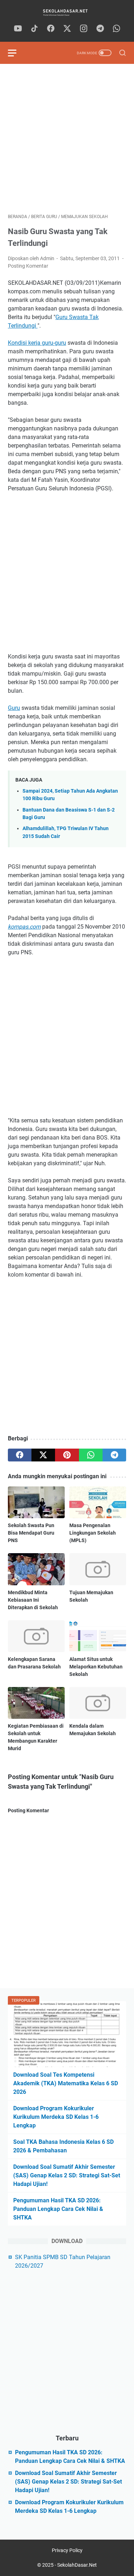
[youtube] (18, 29)
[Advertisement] (67, 139)
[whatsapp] (116, 29)
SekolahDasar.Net (77, 2565)
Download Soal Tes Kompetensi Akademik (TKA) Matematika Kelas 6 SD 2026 (66, 2083)
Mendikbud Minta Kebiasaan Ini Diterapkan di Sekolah (33, 1600)
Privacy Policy (67, 2550)
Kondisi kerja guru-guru (37, 343)
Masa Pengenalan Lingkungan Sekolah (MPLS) (93, 1533)
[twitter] (67, 29)
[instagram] (84, 29)
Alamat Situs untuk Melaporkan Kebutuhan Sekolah (96, 1667)
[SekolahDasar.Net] (67, 12)
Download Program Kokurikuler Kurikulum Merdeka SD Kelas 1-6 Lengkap (56, 2117)
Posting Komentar (28, 266)
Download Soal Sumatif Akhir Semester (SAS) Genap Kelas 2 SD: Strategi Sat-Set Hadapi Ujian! (67, 2175)
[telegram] (100, 29)
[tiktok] (34, 29)
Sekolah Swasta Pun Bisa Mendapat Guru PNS (31, 1533)
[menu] (16, 53)
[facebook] (51, 29)
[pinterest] (67, 1455)
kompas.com (24, 927)
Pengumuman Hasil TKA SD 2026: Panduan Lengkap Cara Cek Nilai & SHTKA (58, 2209)
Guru (14, 708)
